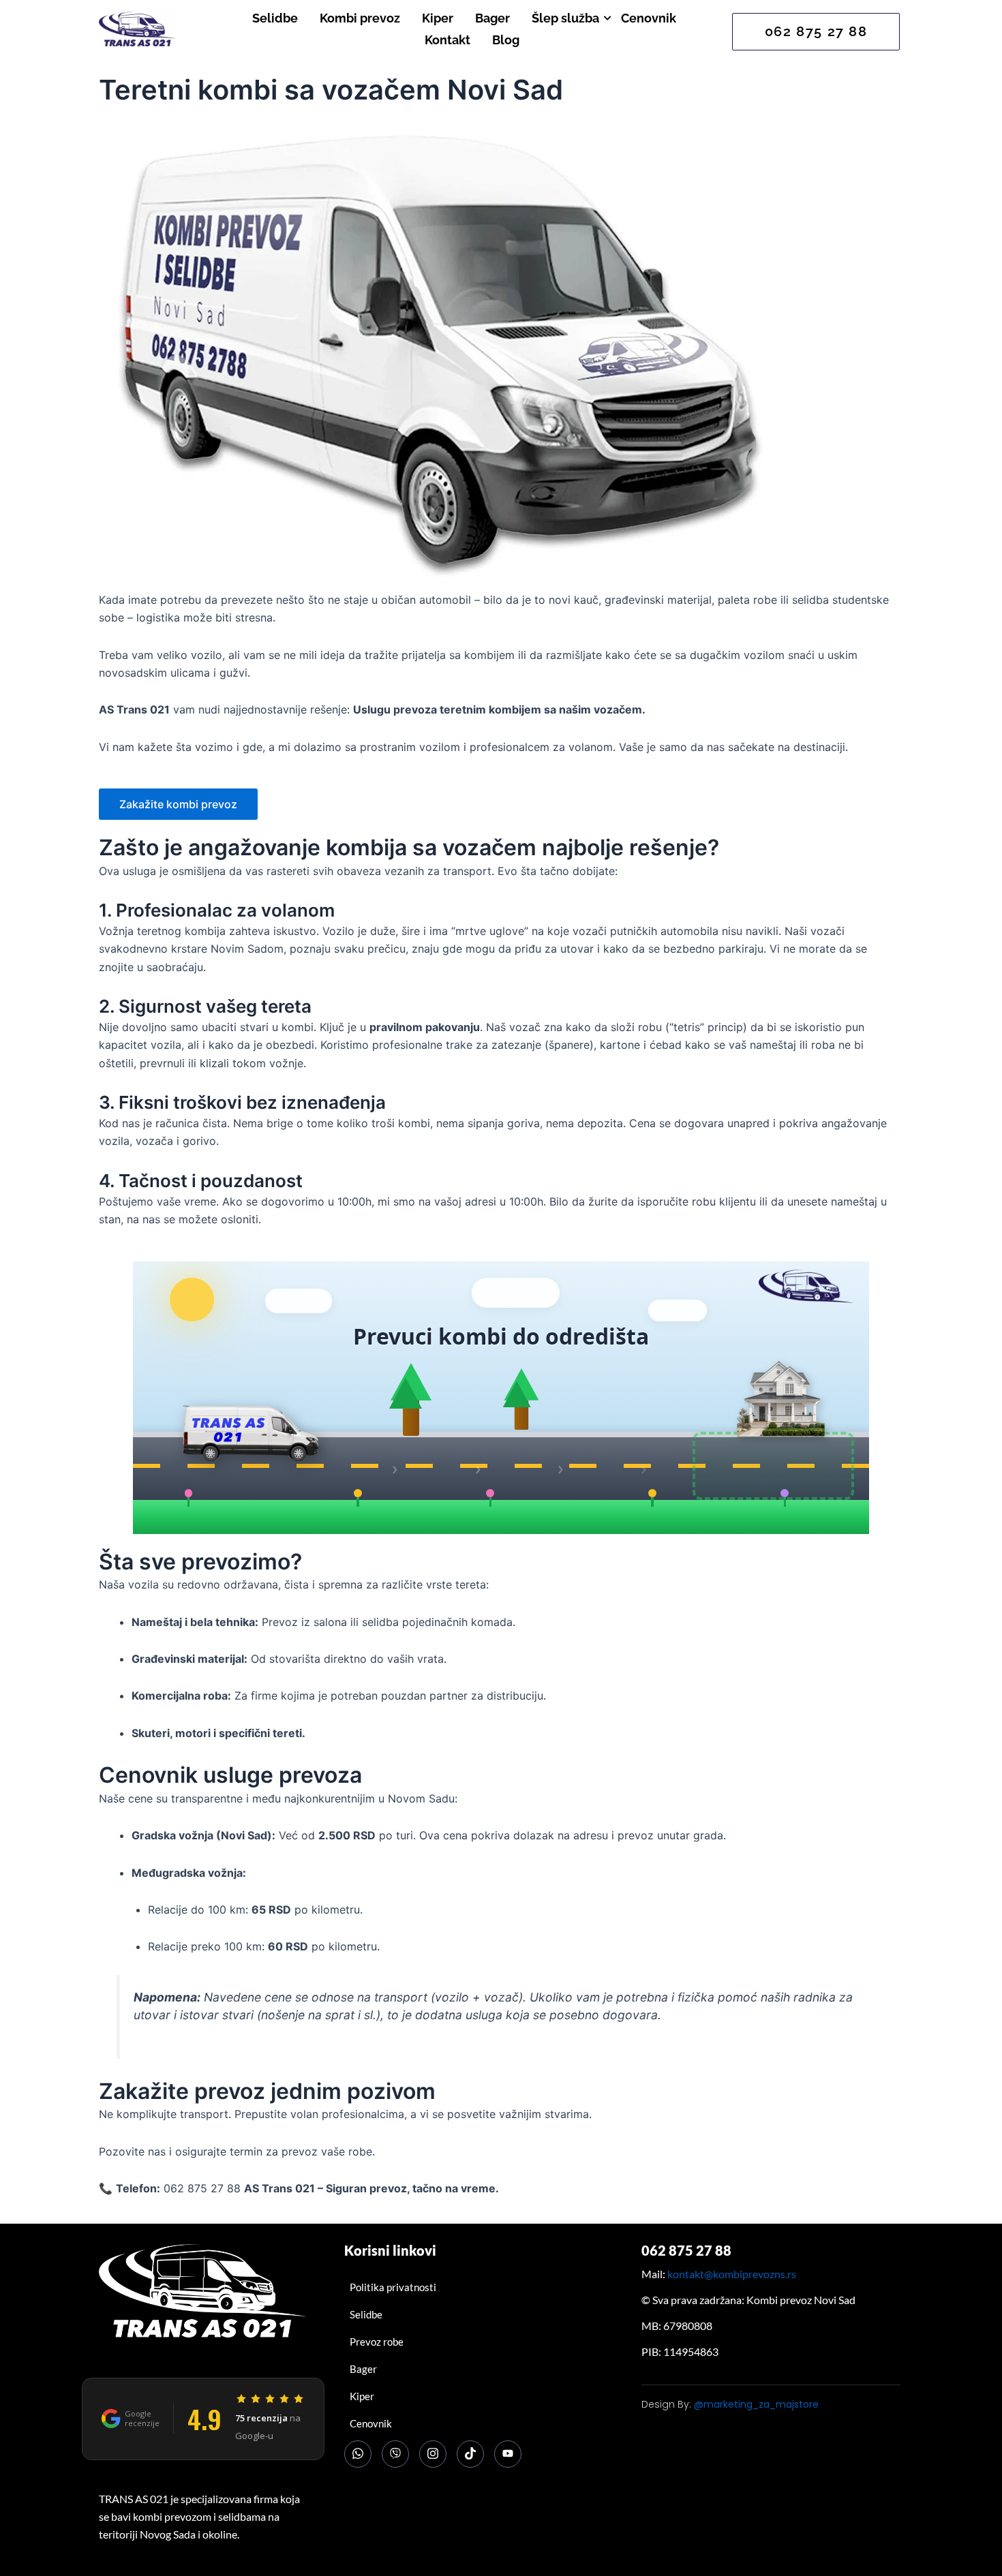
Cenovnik (649, 18)
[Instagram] (433, 2454)
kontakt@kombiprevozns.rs (732, 2274)
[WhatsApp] (358, 2454)
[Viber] (395, 2454)
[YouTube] (508, 2454)
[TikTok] (470, 2454)
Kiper (438, 18)
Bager (492, 18)
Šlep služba (565, 18)
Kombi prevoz (360, 18)
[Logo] (138, 29)
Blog (506, 40)
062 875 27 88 (686, 2250)
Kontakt (447, 40)
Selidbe (275, 18)
